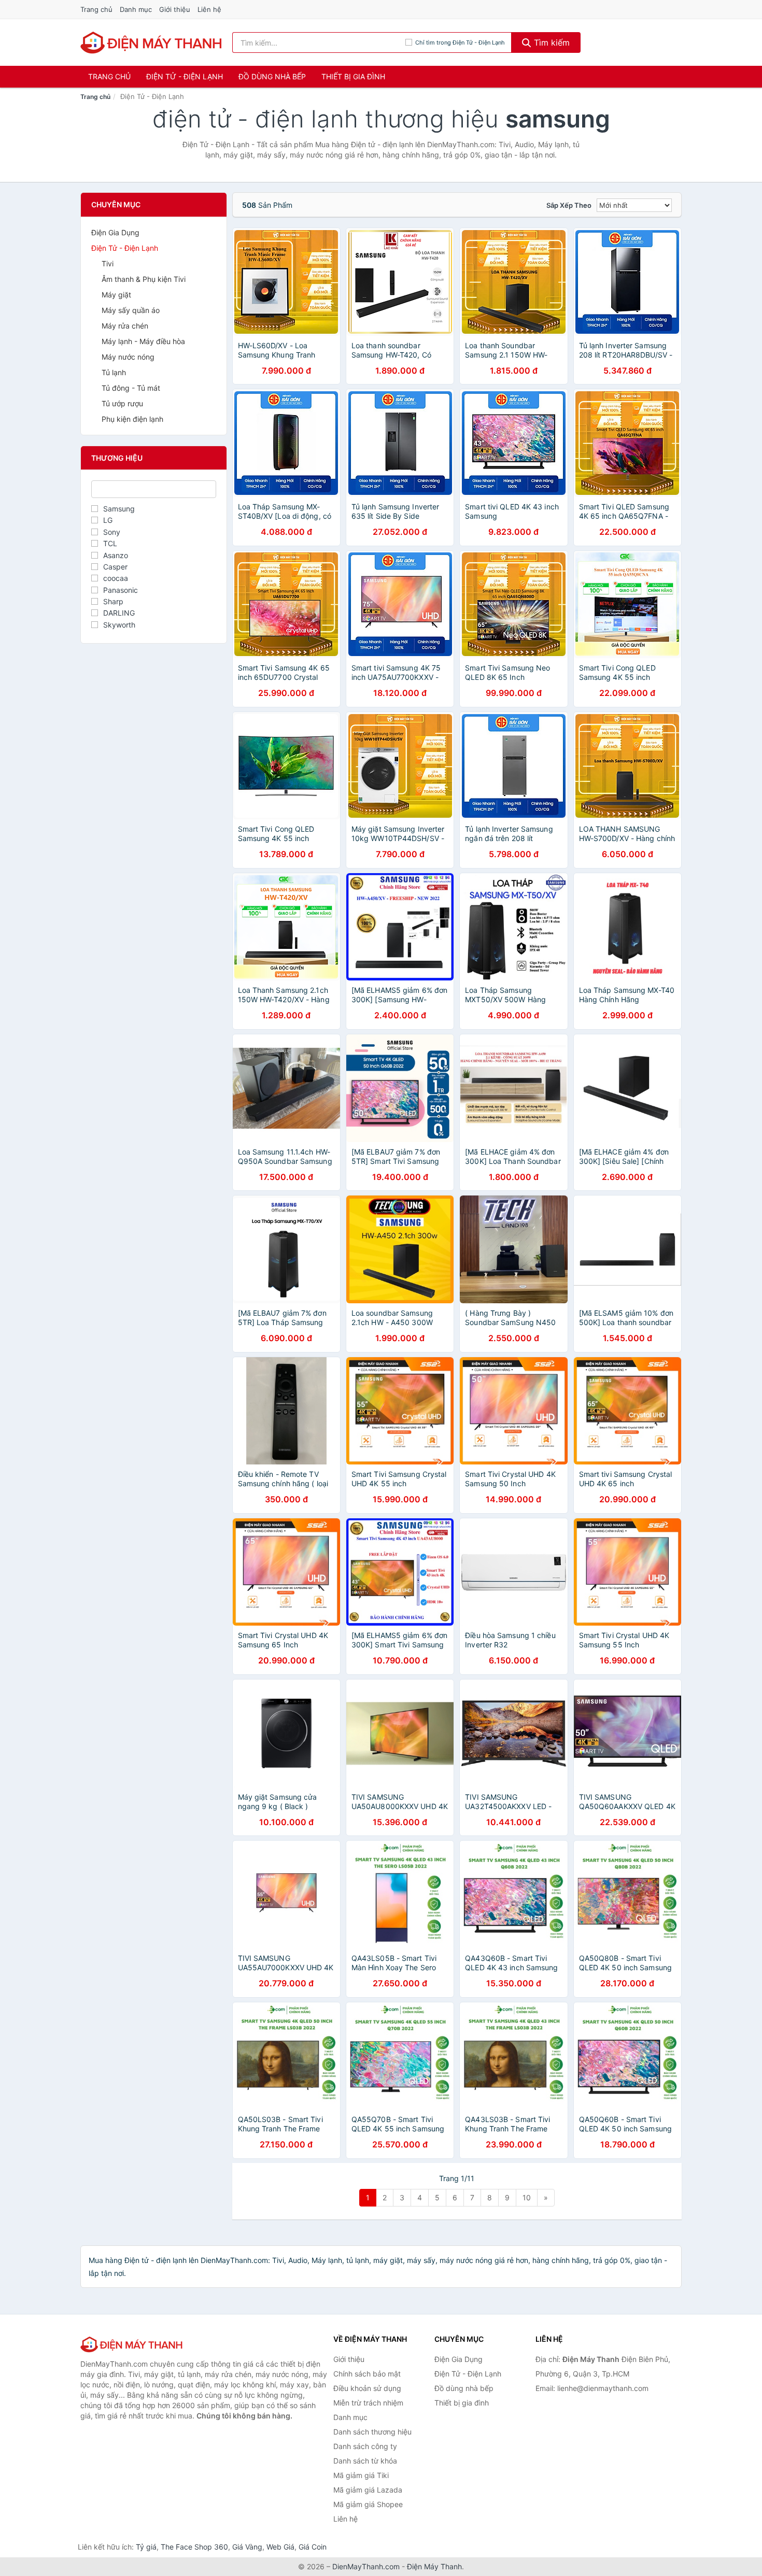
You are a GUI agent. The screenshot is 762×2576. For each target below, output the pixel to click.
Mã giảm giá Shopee (368, 2504)
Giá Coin (313, 2547)
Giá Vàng (247, 2547)
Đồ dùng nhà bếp (272, 76)
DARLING (119, 613)
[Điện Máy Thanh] (132, 2344)
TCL (110, 543)
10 (527, 2197)
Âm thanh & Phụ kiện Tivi (144, 279)
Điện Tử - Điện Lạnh (185, 76)
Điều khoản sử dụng (367, 2388)
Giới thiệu (175, 9)
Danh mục (136, 9)
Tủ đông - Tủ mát (131, 388)
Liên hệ (209, 9)
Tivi (108, 264)
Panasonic (121, 590)
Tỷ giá (146, 2547)
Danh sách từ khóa (365, 2461)
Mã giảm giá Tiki (361, 2475)
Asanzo (116, 555)
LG (108, 520)
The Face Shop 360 (194, 2547)
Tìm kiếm (551, 42)
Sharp (113, 601)
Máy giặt (116, 295)
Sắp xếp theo (569, 205)
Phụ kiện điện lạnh (132, 419)
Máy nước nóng (128, 357)
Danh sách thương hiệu (372, 2432)
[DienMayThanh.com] (152, 42)
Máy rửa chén (125, 326)
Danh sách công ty (365, 2446)
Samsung (119, 509)
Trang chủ (96, 9)
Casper (115, 567)
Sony (112, 532)
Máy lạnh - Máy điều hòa (143, 341)
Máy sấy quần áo (131, 310)
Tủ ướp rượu (122, 403)
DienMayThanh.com (366, 2566)
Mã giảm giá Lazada (368, 2490)
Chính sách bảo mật (367, 2374)
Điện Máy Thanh (434, 2566)
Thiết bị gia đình (353, 76)
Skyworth (119, 625)
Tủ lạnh (114, 372)
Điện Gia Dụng (115, 232)
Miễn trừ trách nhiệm (368, 2403)
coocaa (116, 578)
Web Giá (280, 2547)
